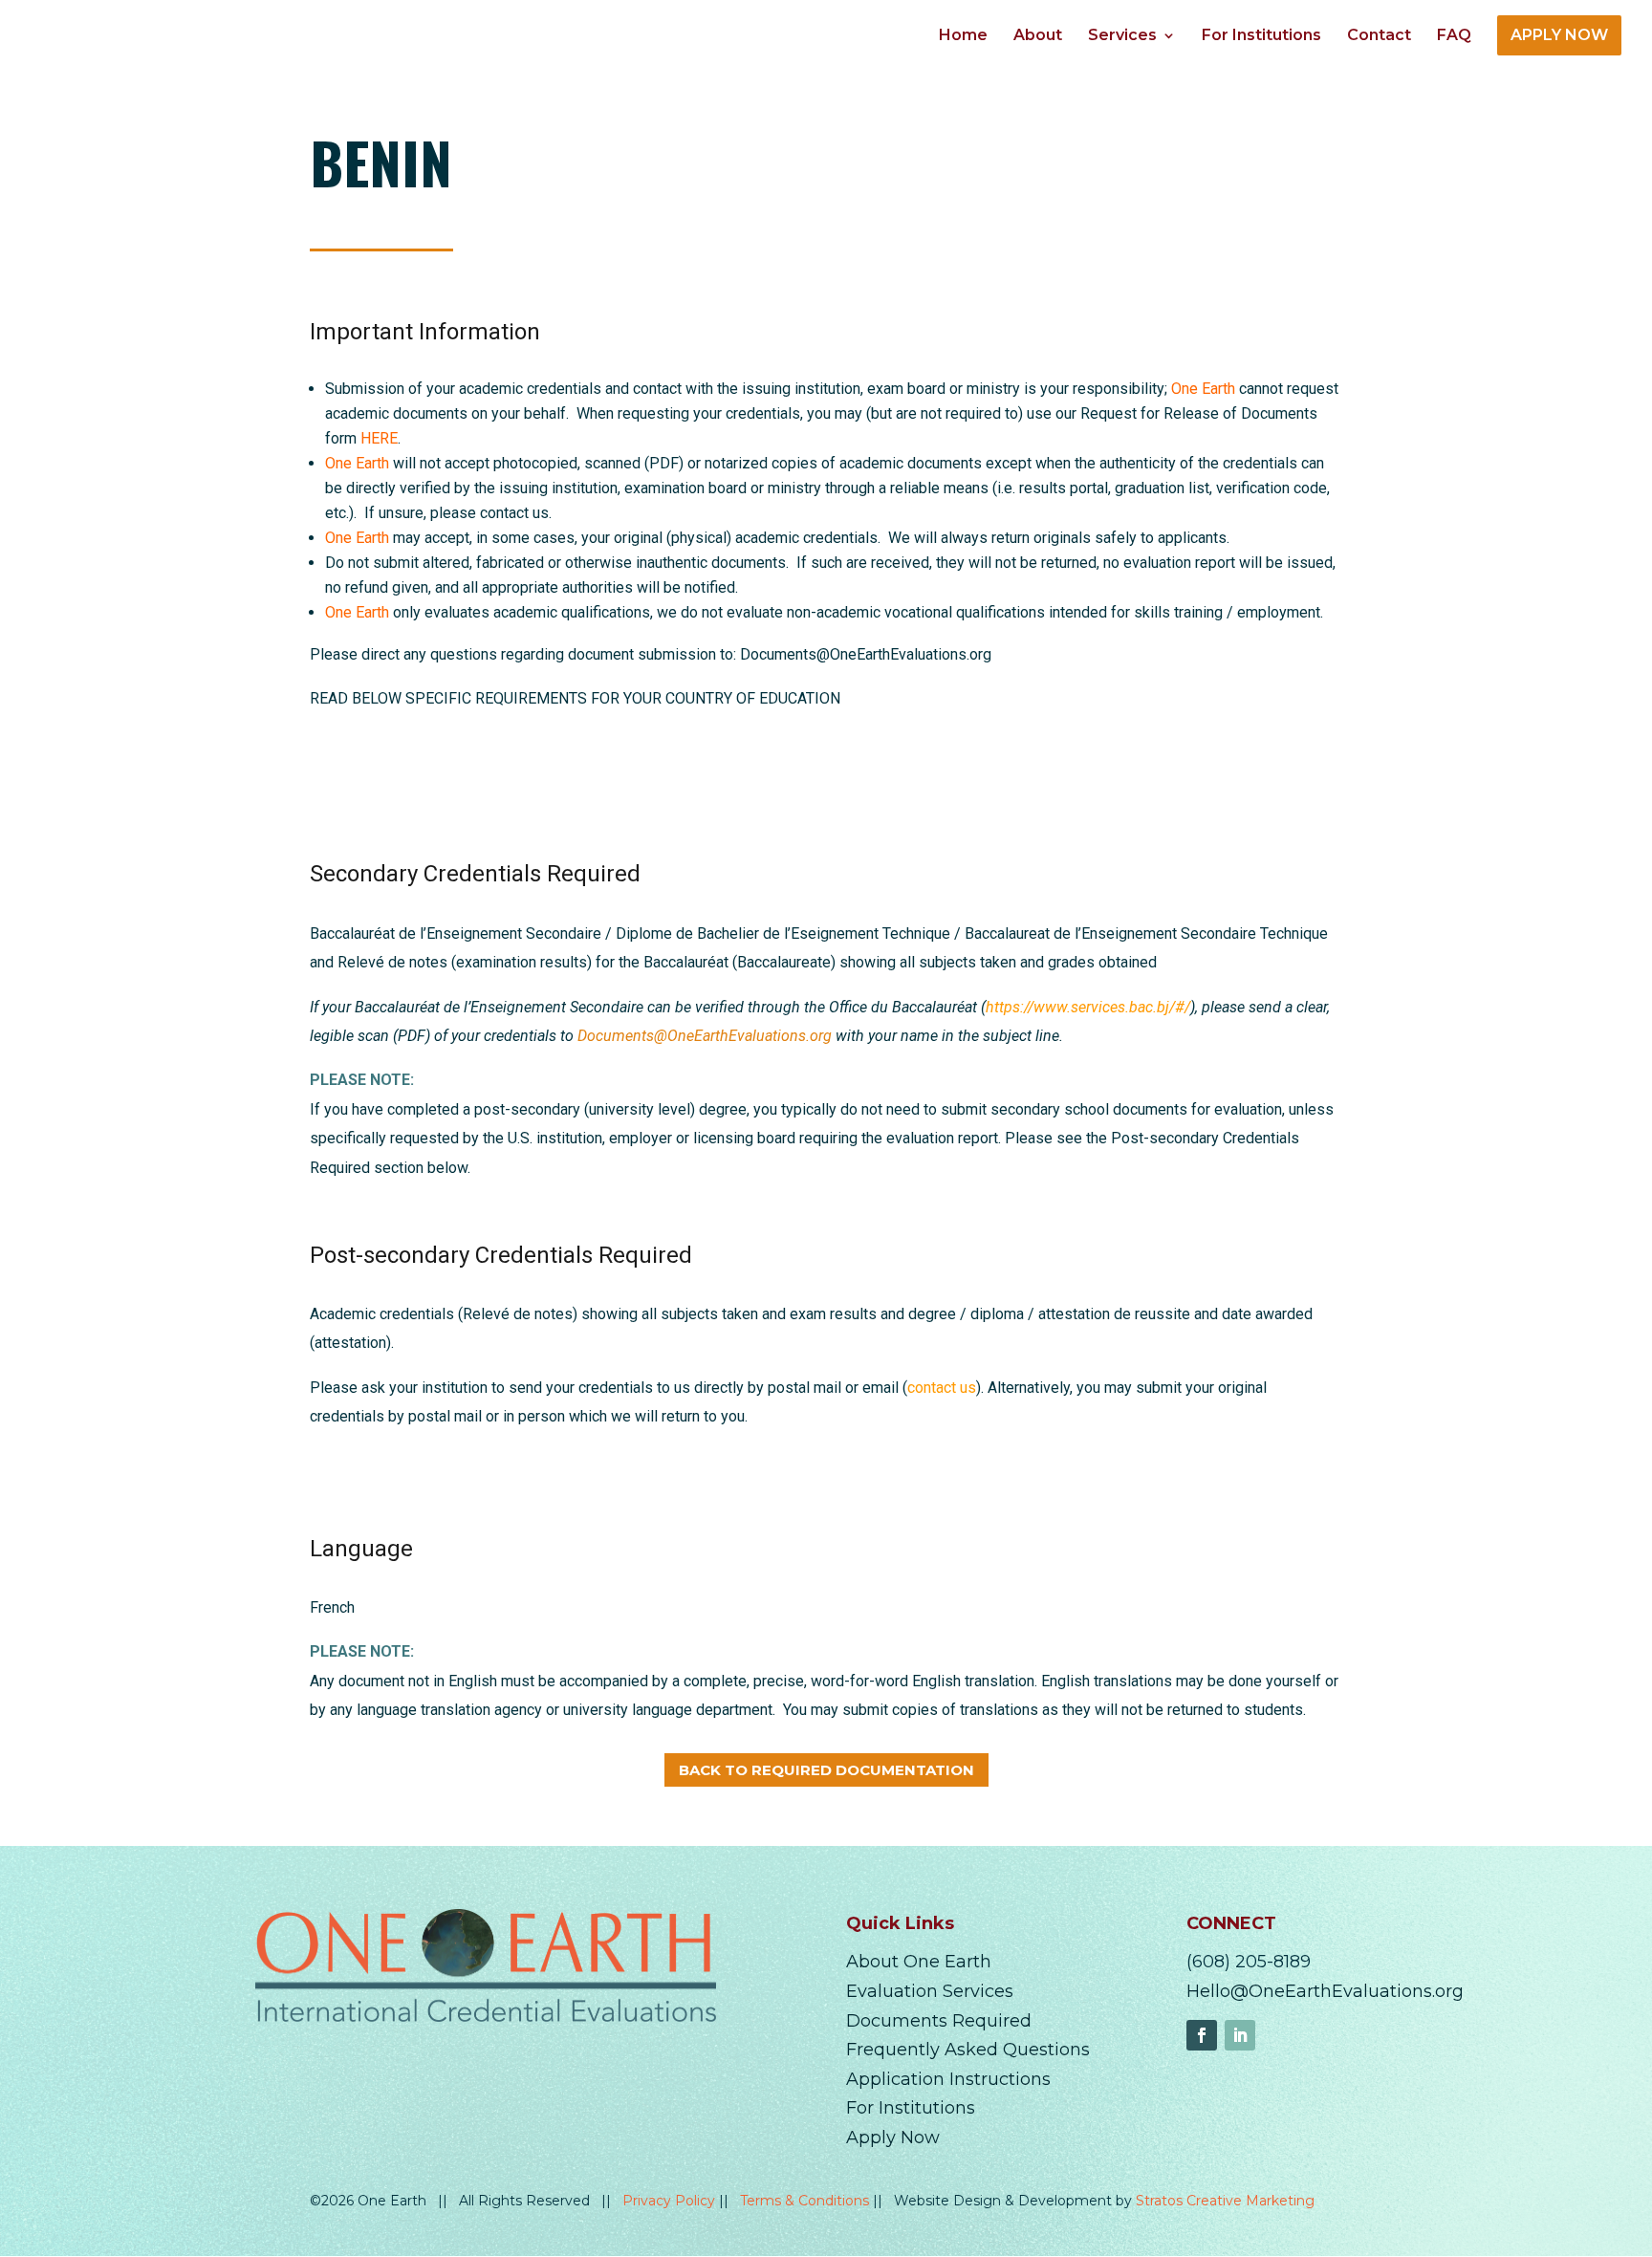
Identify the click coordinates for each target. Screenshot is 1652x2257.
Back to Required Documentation (826, 1770)
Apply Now (893, 2138)
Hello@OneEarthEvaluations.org (1325, 1991)
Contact (1379, 36)
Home (963, 36)
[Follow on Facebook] (1202, 2035)
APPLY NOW (1559, 35)
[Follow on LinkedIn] (1240, 2035)
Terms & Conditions (806, 2201)
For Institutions (1261, 36)
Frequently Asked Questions (968, 2050)
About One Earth (919, 1962)
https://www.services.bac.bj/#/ (1088, 1007)
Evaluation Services (930, 1991)
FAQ (1454, 36)
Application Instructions (948, 2079)
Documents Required (939, 2021)
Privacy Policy (671, 2201)
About (1038, 36)
